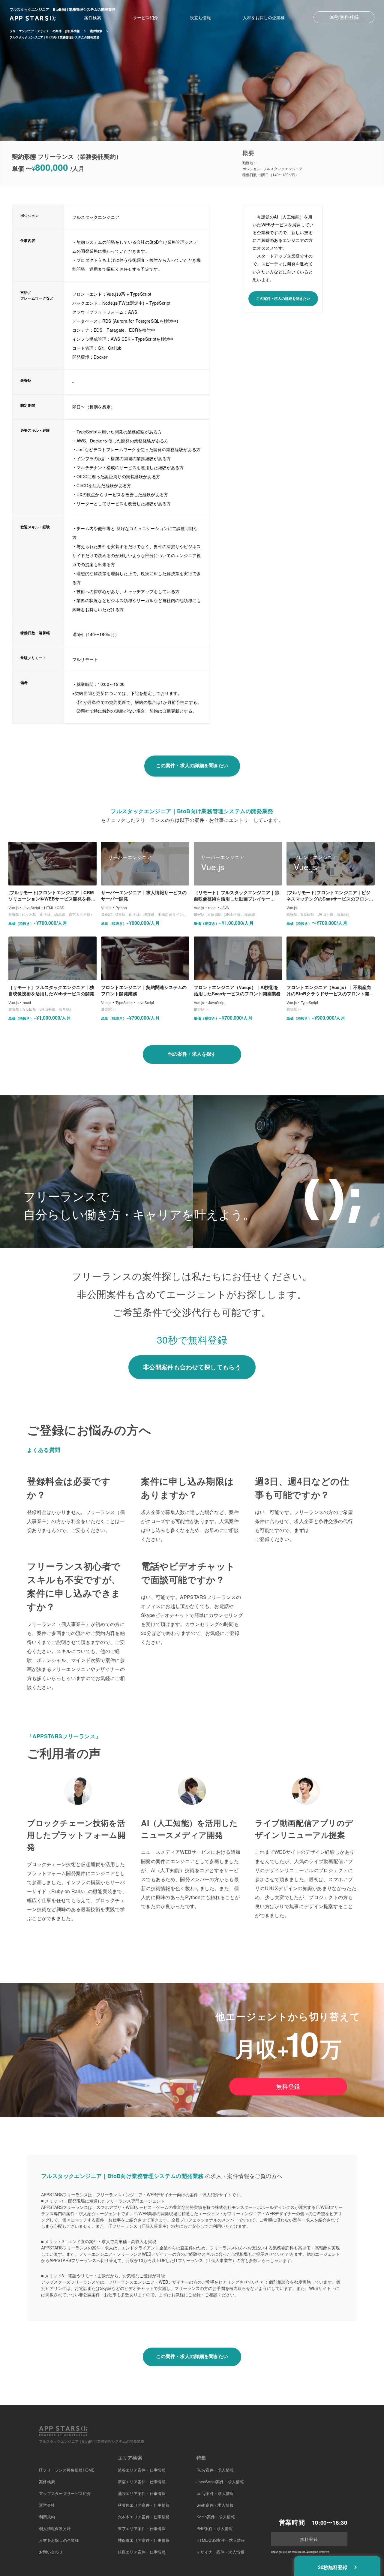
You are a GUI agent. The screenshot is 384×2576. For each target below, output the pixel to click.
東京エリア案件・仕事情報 (142, 2528)
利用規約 (47, 2517)
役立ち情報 (200, 17)
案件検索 (93, 17)
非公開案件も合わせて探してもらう (192, 1367)
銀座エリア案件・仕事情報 (142, 2552)
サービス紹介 (145, 17)
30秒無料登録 (344, 17)
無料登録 (288, 2086)
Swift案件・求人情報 (215, 2505)
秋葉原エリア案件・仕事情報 (144, 2505)
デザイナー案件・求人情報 (220, 2552)
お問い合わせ (51, 2552)
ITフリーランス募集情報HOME (67, 2470)
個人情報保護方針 (55, 2528)
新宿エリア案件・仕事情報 (142, 2482)
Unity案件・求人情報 (215, 2493)
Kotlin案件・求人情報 (216, 2517)
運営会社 (47, 2505)
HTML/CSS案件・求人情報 (221, 2540)
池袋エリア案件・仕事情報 (142, 2493)
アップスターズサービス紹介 (65, 2493)
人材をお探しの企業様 (264, 17)
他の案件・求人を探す (192, 1054)
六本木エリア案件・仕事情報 (144, 2517)
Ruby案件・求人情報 (215, 2470)
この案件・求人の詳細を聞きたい (283, 298)
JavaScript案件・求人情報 (220, 2482)
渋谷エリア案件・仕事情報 (142, 2470)
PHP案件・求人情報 (215, 2528)
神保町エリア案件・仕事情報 (144, 2540)
